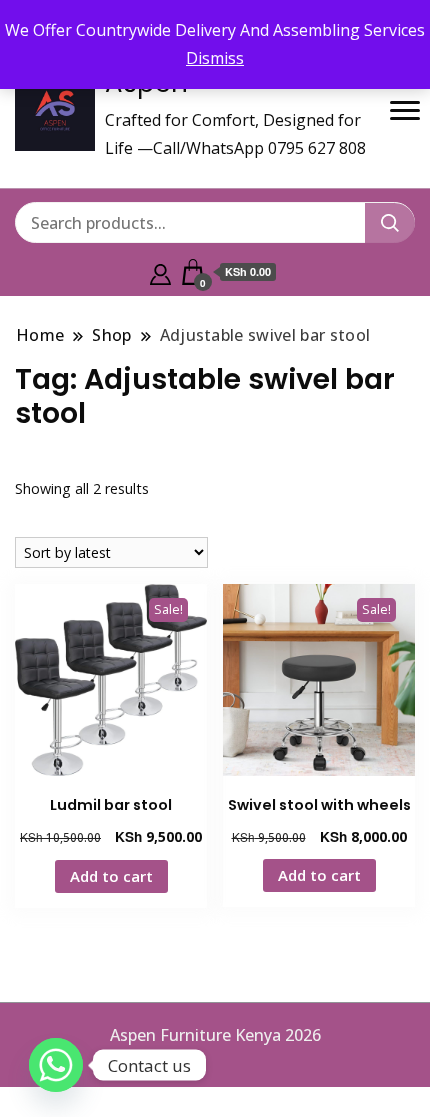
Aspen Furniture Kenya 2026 (215, 1035)
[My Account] (160, 272)
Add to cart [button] (111, 876)
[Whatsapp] (56, 1065)
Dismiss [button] (215, 58)
